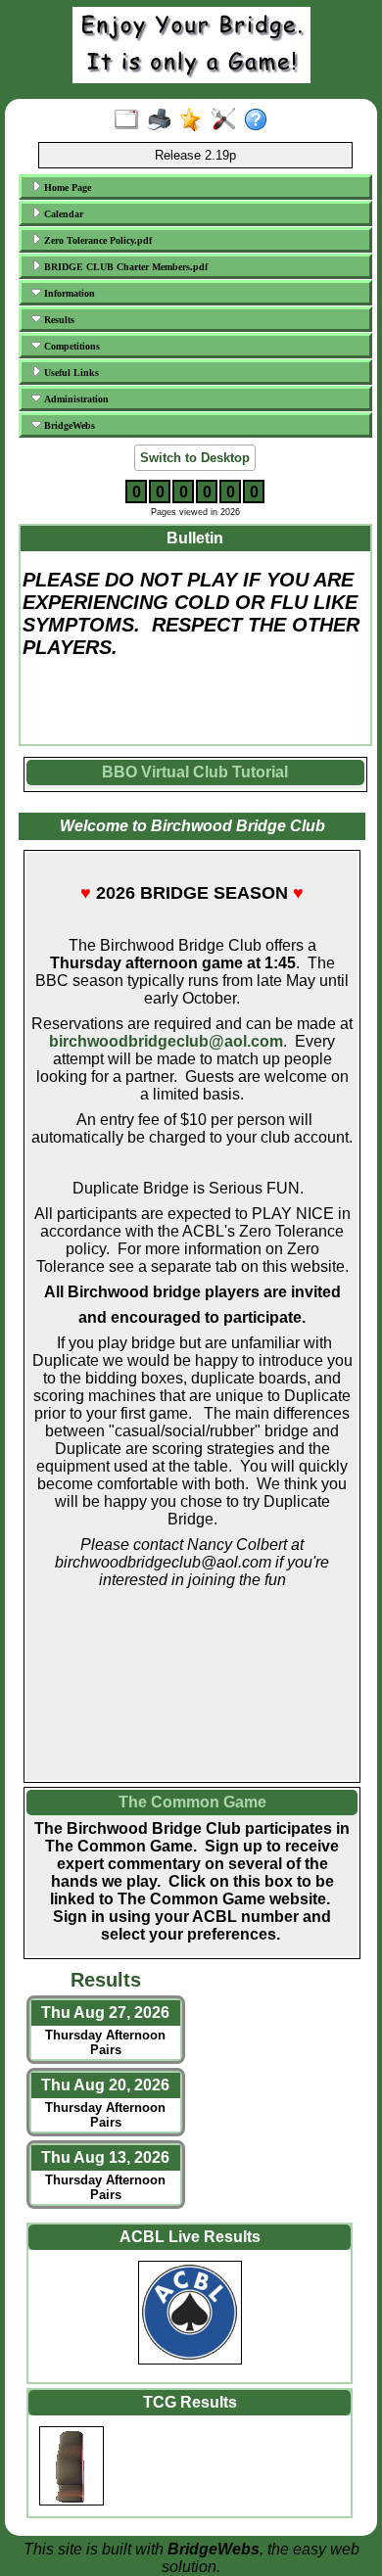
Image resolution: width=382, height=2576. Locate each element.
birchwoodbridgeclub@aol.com (166, 1041)
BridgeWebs (68, 425)
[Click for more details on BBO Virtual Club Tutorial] (195, 787)
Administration (75, 399)
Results (58, 320)
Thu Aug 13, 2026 (105, 2157)
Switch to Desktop (195, 458)
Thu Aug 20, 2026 (105, 2085)
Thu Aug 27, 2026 (105, 2013)
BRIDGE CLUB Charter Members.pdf (124, 267)
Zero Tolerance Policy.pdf (96, 240)
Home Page (66, 187)
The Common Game (192, 1802)
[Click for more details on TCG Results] (190, 2466)
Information (68, 293)
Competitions (71, 346)
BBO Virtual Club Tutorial (195, 772)
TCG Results (190, 2402)
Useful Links (70, 373)
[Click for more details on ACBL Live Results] (190, 2316)
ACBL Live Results (190, 2237)
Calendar (62, 214)
